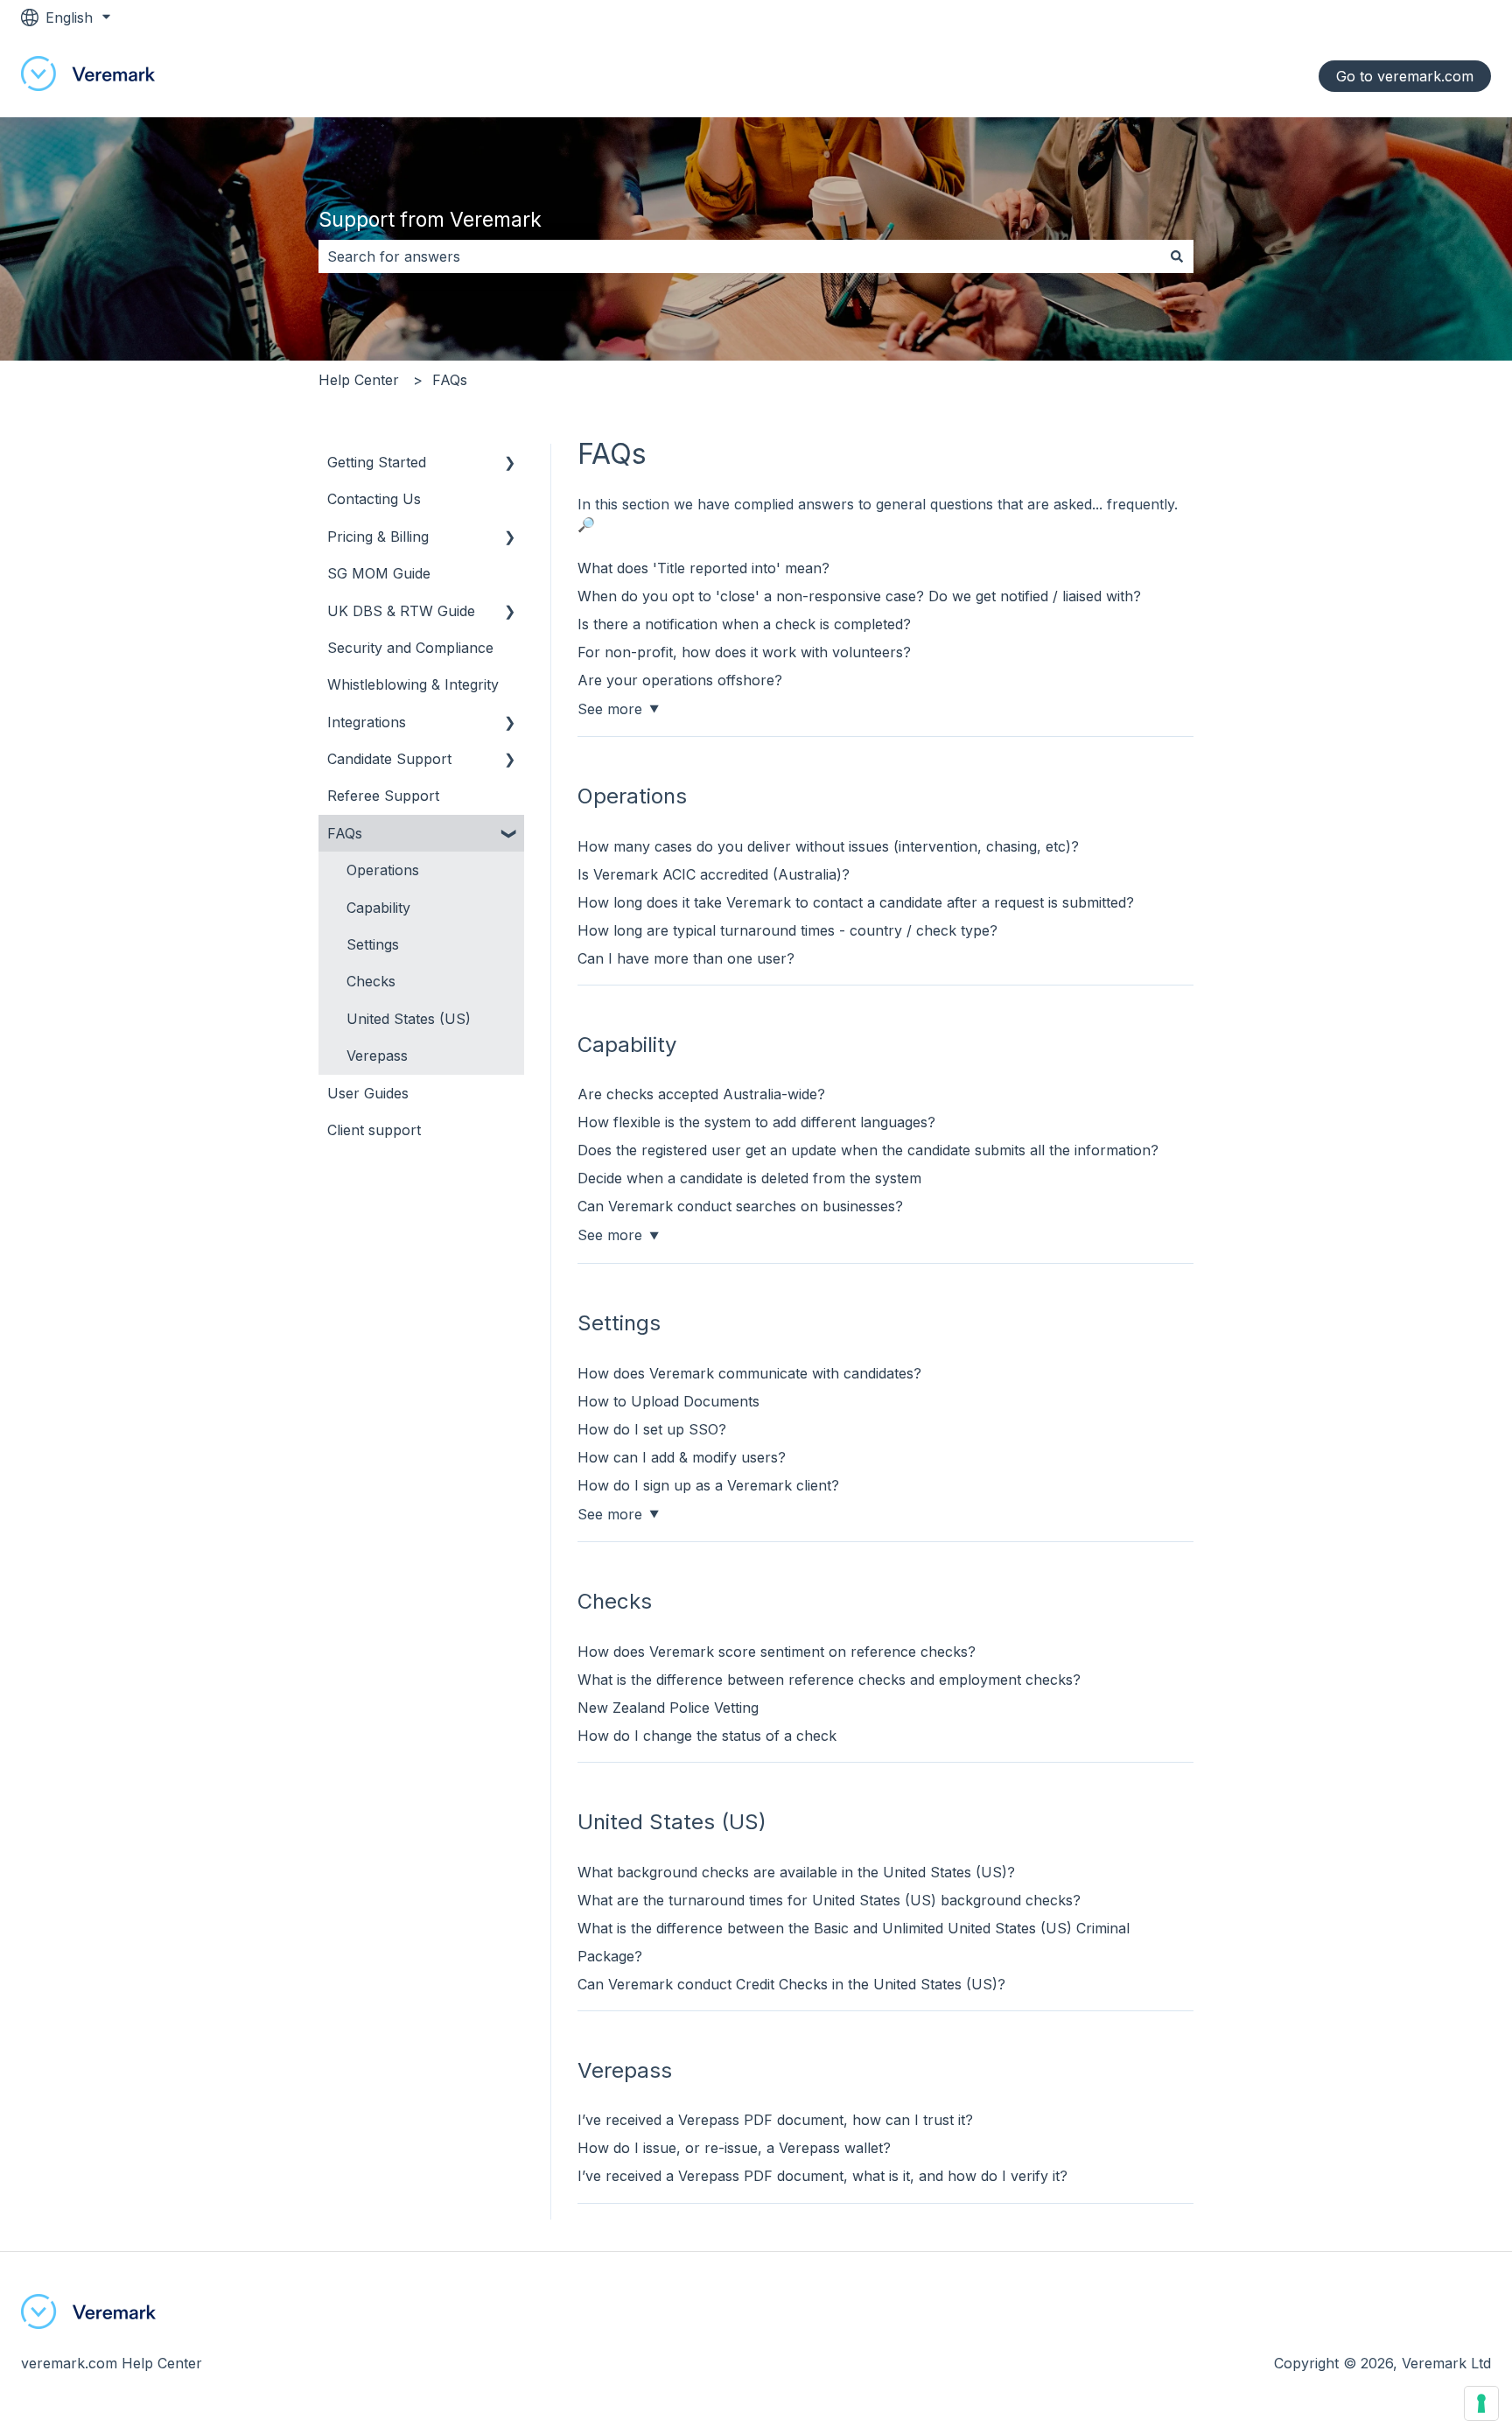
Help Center (359, 380)
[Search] (1177, 256)
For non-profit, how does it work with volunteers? (744, 652)
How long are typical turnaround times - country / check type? (787, 930)
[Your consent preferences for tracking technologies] (1481, 2403)
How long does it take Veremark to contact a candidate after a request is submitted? (856, 902)
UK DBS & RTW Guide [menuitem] (401, 611)
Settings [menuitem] (373, 944)
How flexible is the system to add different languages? (756, 1122)
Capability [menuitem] (378, 908)
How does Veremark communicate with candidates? (749, 1373)
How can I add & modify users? (682, 1457)
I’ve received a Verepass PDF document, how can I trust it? (775, 2120)
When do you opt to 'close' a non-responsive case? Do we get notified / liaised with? (859, 596)
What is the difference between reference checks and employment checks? (829, 1680)
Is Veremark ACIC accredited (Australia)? (714, 874)
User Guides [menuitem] (368, 1093)
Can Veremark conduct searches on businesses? (740, 1206)
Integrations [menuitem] (367, 722)
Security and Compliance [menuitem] (410, 648)
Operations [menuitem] (383, 870)
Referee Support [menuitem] (383, 796)
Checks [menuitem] (371, 981)
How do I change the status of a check (707, 1736)
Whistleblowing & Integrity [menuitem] (413, 684)
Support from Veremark (430, 220)
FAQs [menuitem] (345, 833)
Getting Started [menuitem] (377, 462)
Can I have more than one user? (686, 958)
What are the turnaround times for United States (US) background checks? (829, 1900)
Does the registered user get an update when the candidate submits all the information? (868, 1150)
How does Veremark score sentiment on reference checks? (777, 1652)
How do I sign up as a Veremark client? (708, 1485)
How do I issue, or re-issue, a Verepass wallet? (734, 2148)
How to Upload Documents (668, 1401)
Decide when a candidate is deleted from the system (749, 1178)
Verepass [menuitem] (377, 1056)
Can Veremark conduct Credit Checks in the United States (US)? (791, 1984)
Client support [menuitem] (374, 1130)
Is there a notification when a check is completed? (744, 624)
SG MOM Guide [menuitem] (379, 573)
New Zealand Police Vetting (668, 1708)
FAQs (450, 380)
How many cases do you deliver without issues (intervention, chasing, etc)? (828, 846)
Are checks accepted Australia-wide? (701, 1094)
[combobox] (739, 256)
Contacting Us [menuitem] (374, 499)
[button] (510, 463)
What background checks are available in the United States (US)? (796, 1872)
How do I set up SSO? (652, 1429)
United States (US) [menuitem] (409, 1019)
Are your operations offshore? (680, 680)
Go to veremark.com (1405, 76)
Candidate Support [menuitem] (389, 759)
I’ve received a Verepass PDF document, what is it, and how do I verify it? (822, 2176)
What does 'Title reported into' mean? (703, 568)
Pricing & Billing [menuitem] (378, 537)
